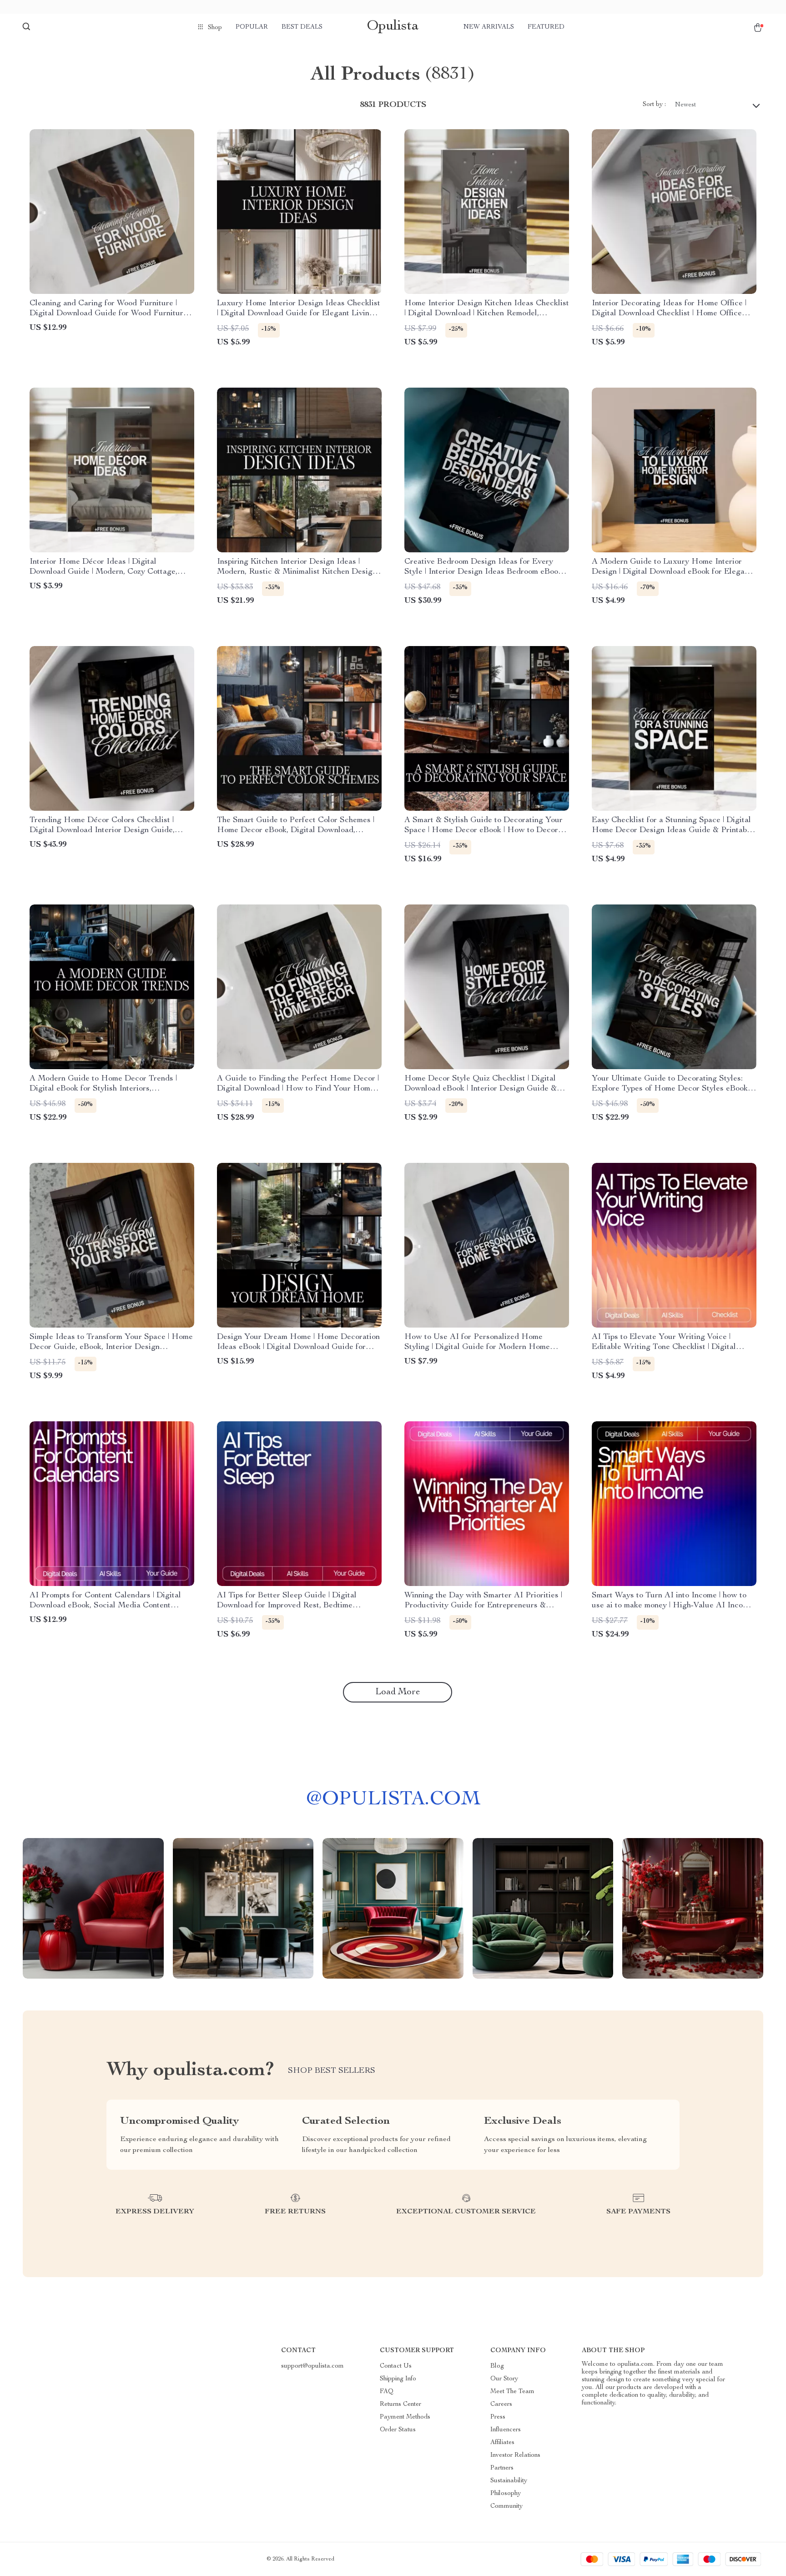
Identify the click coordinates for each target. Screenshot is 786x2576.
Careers (501, 2404)
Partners (502, 2468)
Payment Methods (405, 2417)
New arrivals (489, 27)
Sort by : (654, 105)
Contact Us (396, 2366)
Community (506, 2506)
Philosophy (506, 2494)
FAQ (387, 2392)
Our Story (504, 2379)
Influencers (506, 2430)
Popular (252, 27)
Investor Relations (515, 2455)
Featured (546, 27)
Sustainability (509, 2481)
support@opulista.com (312, 2366)
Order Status (398, 2430)
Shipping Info (398, 2379)
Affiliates (502, 2443)
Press (498, 2417)
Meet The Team (512, 2392)
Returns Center (401, 2404)
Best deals (302, 27)
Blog (497, 2366)
